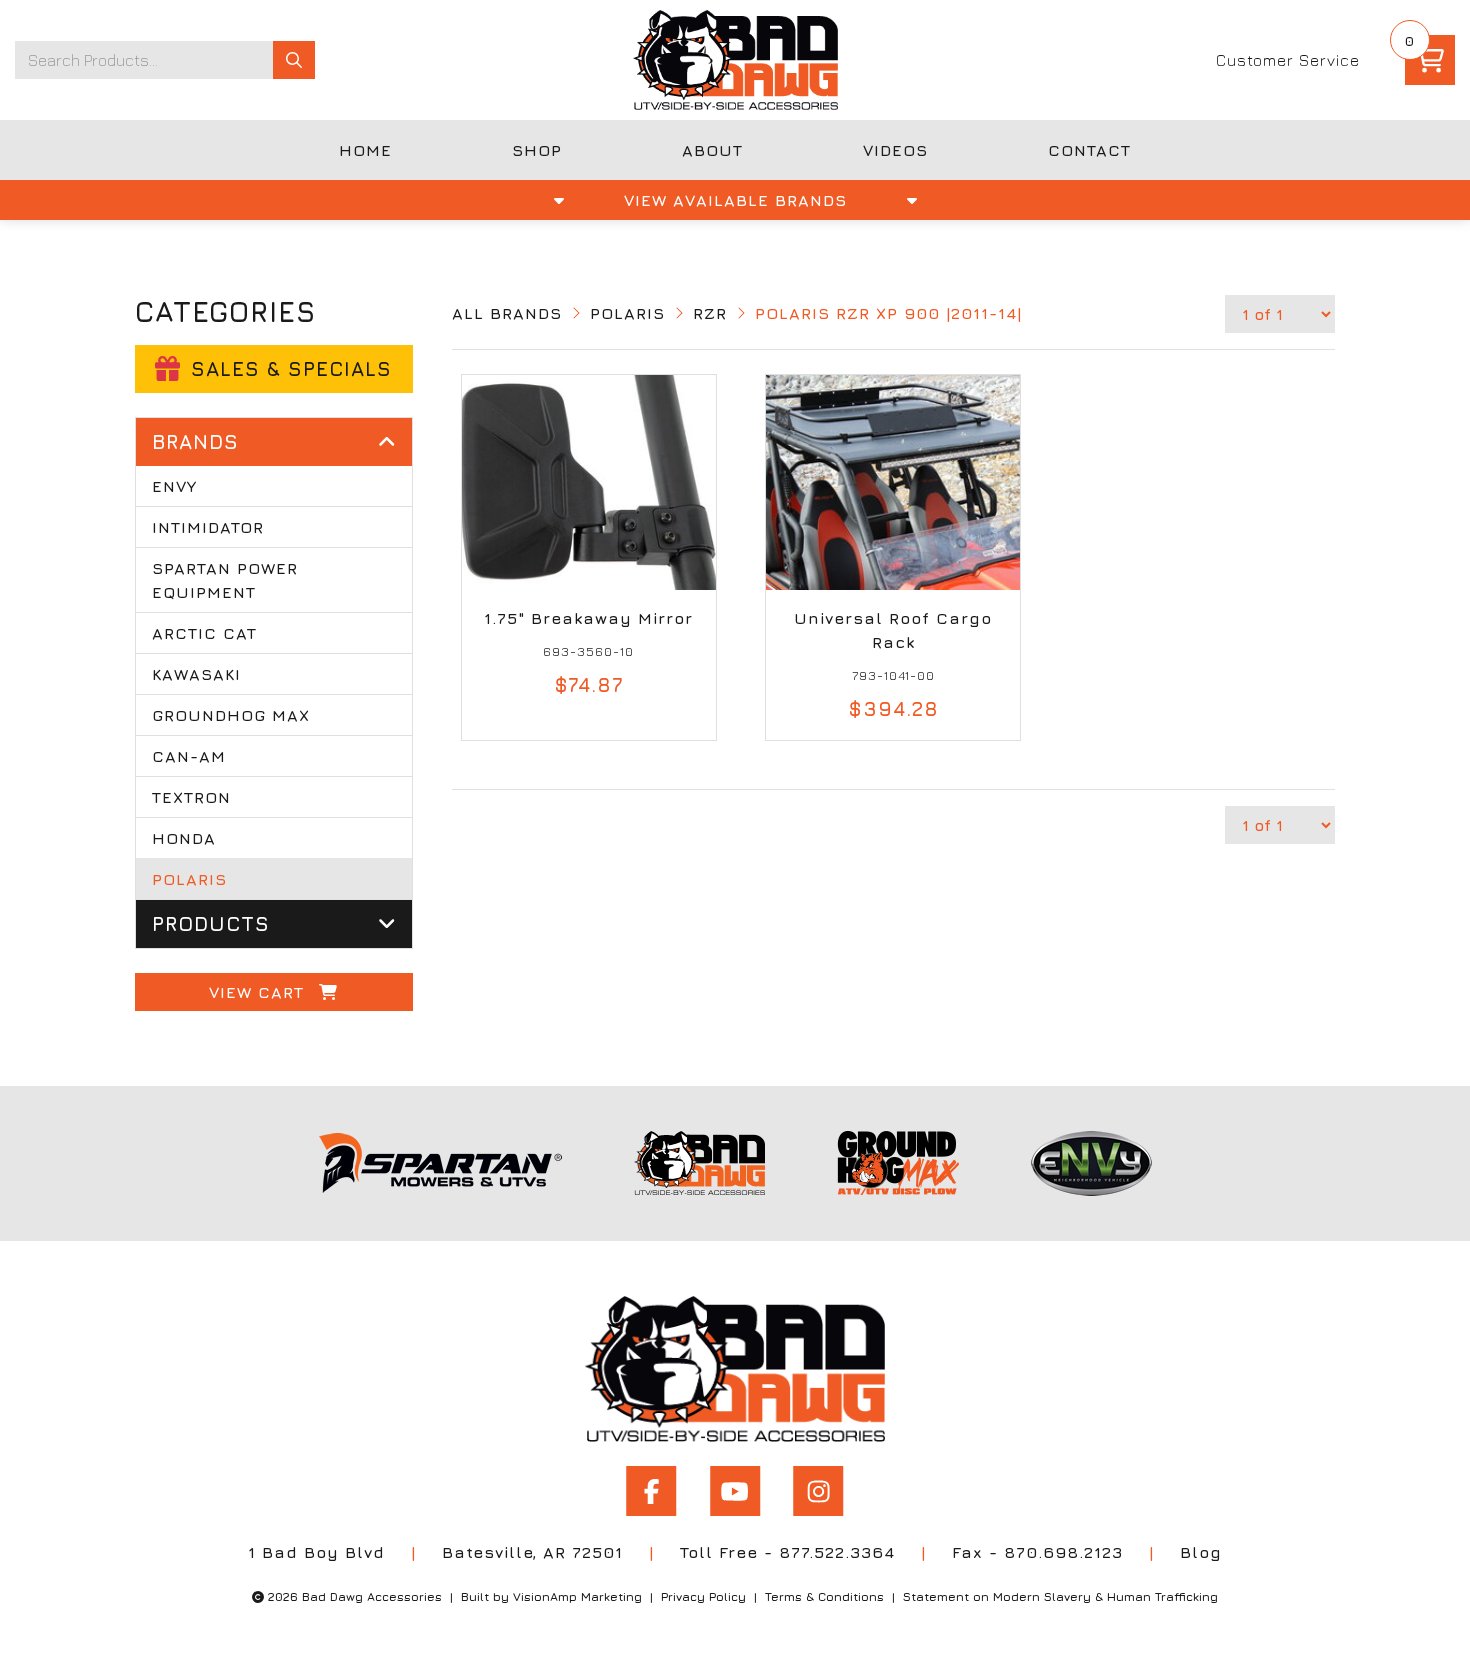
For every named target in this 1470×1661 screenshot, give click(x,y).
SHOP (537, 150)
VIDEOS (895, 150)
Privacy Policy (703, 1596)
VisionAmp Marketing (577, 1596)
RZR (710, 313)
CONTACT (1089, 150)
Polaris (627, 313)
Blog (1201, 1552)
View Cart (259, 992)
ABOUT (712, 150)
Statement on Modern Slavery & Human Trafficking (1060, 1596)
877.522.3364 (837, 1552)
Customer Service (1288, 60)
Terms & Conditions (824, 1596)
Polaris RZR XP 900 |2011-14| (888, 313)
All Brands (507, 313)
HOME (365, 150)
